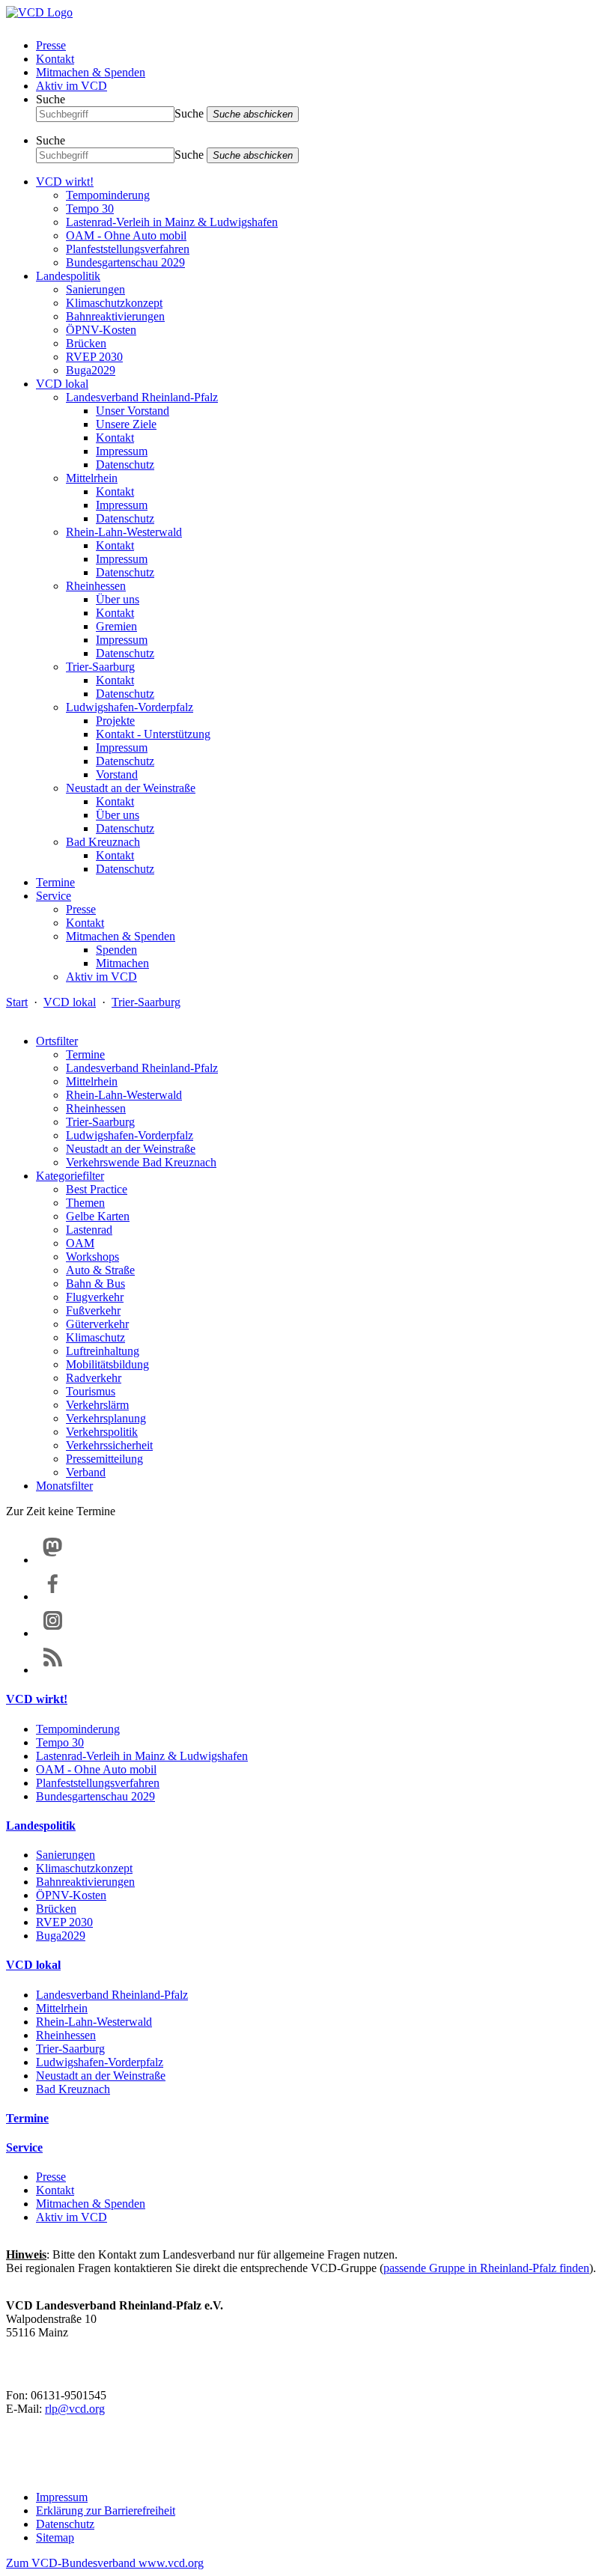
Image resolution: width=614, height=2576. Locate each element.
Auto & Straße (100, 1270)
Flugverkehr (95, 1297)
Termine (55, 882)
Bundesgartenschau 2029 (125, 262)
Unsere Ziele (126, 424)
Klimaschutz (95, 1337)
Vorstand (117, 774)
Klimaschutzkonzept (114, 303)
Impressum (122, 451)
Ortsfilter (57, 1041)
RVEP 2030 (94, 357)
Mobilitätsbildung (107, 1364)
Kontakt (55, 59)
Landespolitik (68, 276)
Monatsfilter (64, 1486)
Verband (86, 1472)
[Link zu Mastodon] (53, 1560)
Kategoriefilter (70, 1176)
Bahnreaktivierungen (115, 316)
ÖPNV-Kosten (101, 330)
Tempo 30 (90, 208)
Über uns (118, 599)
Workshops (92, 1257)
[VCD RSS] (53, 1670)
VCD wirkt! (65, 182)
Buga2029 (91, 370)
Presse (51, 45)
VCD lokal (62, 384)
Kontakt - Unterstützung (153, 734)
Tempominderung (108, 195)
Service (54, 896)
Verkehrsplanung (106, 1418)
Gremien (116, 626)
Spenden (116, 950)
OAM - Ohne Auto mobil (126, 235)
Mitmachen (122, 963)
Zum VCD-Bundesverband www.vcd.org (105, 2563)
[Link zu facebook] (53, 1596)
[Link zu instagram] (53, 1633)
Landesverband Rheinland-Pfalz (142, 397)
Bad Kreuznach (103, 842)
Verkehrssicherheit (109, 1445)
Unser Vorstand (133, 411)
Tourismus (91, 1391)
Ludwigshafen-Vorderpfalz (130, 707)
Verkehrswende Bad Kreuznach (141, 1162)
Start (17, 1002)
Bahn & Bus (95, 1284)
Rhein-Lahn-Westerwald (124, 532)
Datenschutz (125, 465)
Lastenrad (89, 1230)
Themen (85, 1203)
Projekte (115, 721)
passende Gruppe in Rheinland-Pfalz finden (486, 2268)
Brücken (86, 343)
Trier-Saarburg (100, 667)
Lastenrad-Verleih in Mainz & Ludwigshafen (172, 222)
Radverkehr (94, 1378)
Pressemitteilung (104, 1459)
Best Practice (97, 1189)
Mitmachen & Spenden (91, 72)
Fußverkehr (93, 1310)
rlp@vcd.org (75, 2409)
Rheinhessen (96, 586)
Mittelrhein (92, 478)
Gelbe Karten (98, 1216)
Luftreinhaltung (103, 1351)
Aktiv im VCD (72, 86)
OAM (80, 1243)
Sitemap (55, 2537)
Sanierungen (95, 289)
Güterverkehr (97, 1324)
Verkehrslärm (97, 1405)
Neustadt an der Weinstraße (131, 788)
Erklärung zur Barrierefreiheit (106, 2510)
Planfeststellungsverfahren (128, 249)
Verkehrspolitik (102, 1432)
